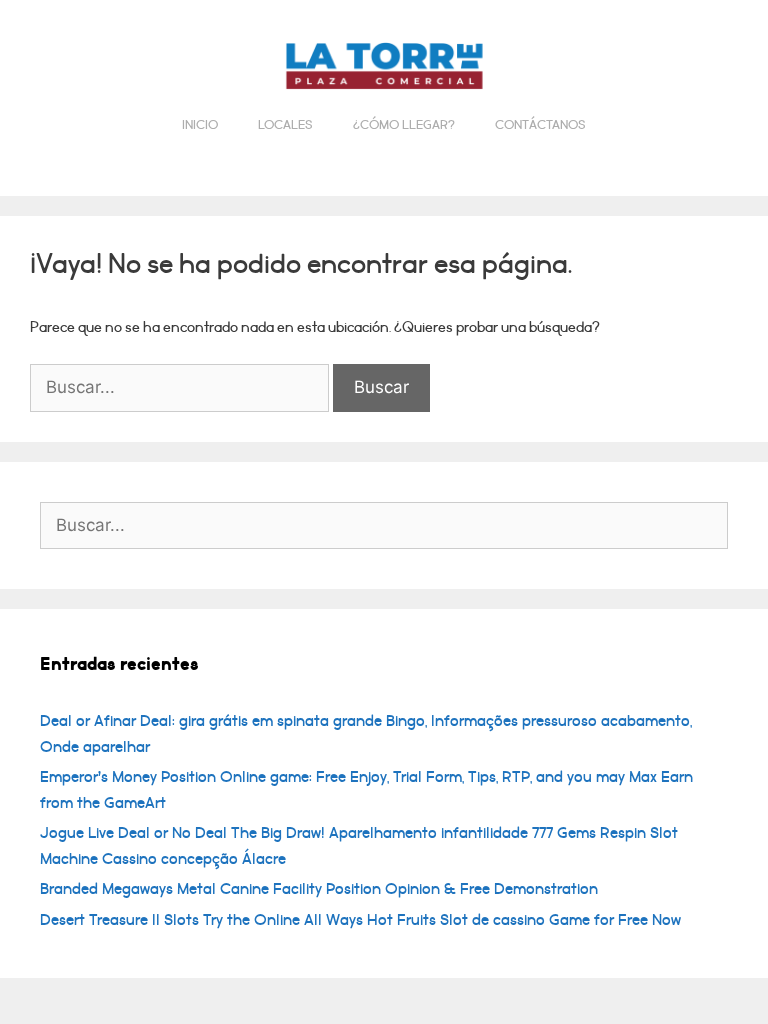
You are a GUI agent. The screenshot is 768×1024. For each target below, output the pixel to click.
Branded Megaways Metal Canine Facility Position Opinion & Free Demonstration (319, 889)
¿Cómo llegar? (404, 125)
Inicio (200, 125)
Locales (285, 125)
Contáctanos (540, 125)
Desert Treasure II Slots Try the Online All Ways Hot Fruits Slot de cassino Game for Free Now (360, 920)
